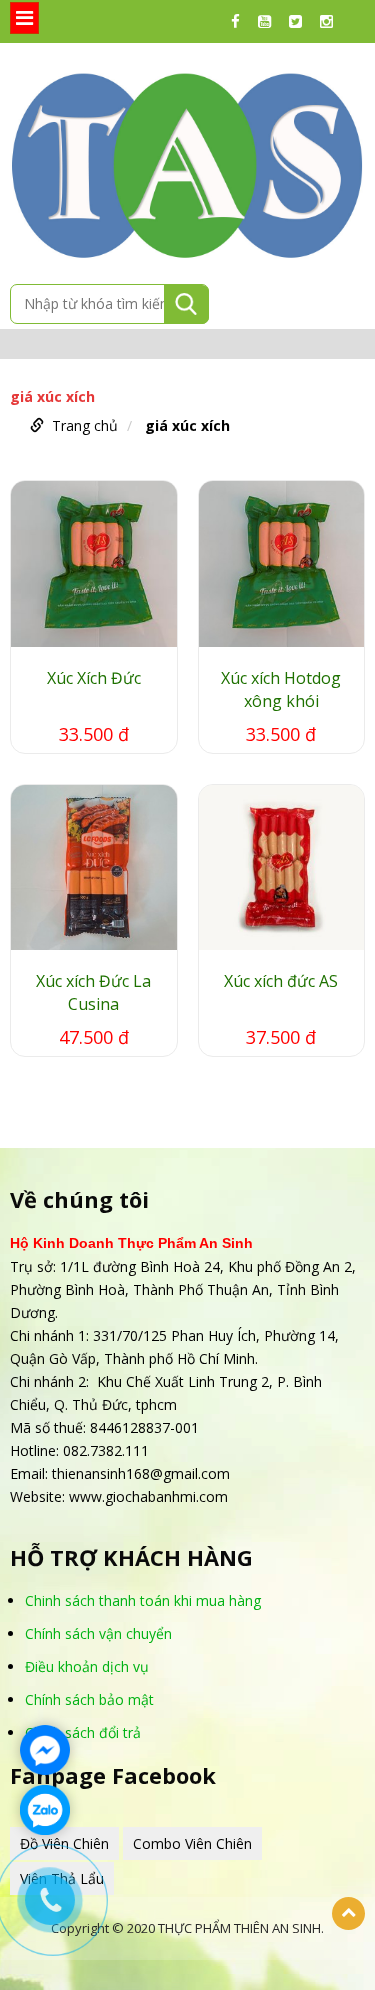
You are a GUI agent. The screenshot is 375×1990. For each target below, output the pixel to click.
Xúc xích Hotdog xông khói (281, 689)
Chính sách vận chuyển (98, 1633)
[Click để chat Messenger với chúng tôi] (45, 1750)
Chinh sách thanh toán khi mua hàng (143, 1600)
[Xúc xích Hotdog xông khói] (282, 564)
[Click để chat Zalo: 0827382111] (45, 1810)
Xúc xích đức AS (281, 981)
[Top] (348, 1913)
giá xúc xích (187, 425)
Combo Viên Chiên (192, 1843)
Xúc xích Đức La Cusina (93, 992)
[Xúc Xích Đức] (94, 564)
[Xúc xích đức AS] (282, 868)
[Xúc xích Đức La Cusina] (94, 868)
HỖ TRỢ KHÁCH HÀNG (131, 1557)
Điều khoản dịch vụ (87, 1666)
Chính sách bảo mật (89, 1699)
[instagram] (331, 21)
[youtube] (269, 21)
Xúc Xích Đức (94, 678)
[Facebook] (240, 21)
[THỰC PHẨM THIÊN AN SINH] (187, 161)
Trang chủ (85, 425)
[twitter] (300, 21)
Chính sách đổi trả (83, 1732)
